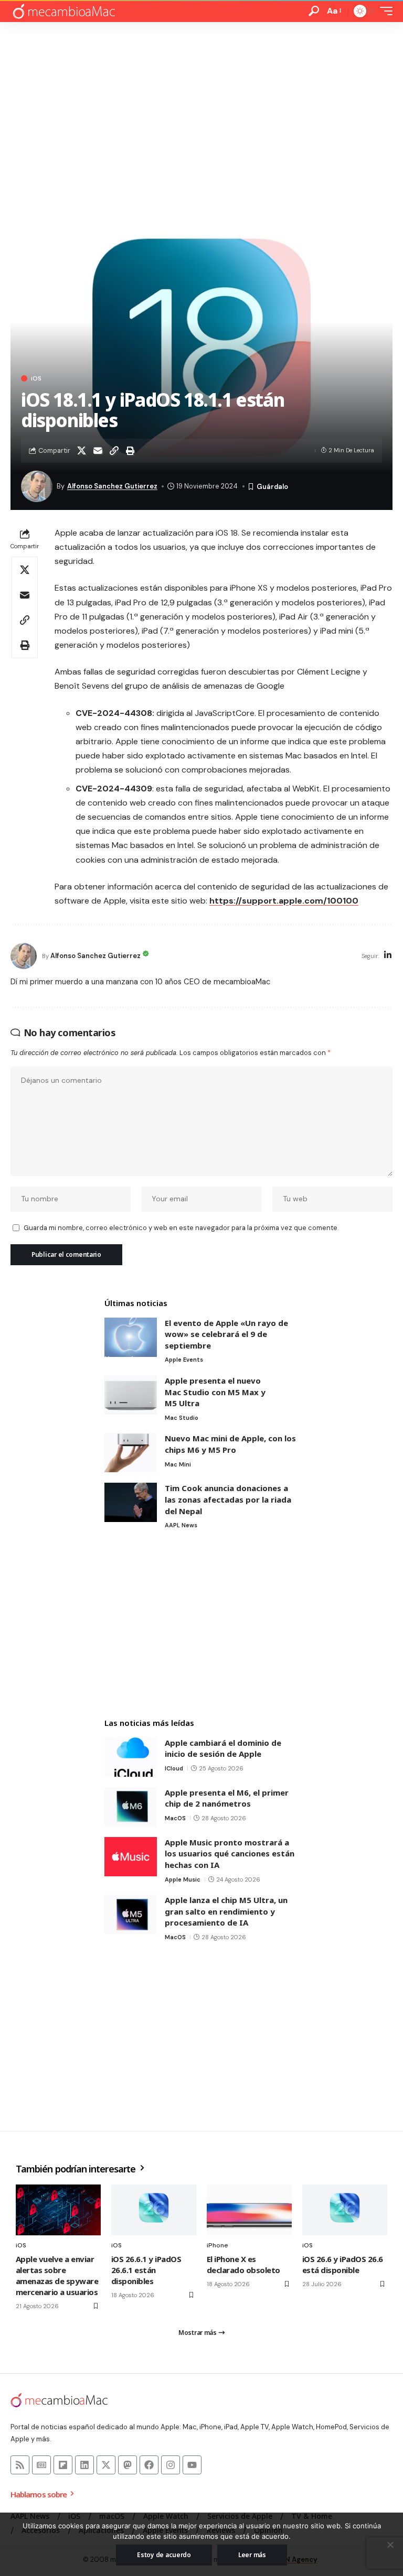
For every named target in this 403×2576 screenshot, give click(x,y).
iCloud (174, 1768)
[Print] (130, 451)
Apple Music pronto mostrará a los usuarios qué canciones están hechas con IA (230, 1854)
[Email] (98, 451)
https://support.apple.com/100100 (284, 901)
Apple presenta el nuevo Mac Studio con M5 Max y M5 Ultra (215, 1392)
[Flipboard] (63, 2465)
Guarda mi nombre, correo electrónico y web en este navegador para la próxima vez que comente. (181, 1228)
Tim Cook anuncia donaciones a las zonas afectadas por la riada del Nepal (228, 1499)
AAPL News (181, 1525)
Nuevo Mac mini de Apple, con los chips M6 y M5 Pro (230, 1444)
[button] (314, 11)
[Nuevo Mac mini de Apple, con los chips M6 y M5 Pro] (131, 1453)
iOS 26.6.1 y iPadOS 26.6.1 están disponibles (146, 2270)
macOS (175, 1818)
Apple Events (184, 1360)
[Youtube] (192, 2465)
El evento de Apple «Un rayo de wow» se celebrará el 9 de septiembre (226, 1334)
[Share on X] (81, 451)
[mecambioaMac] (63, 11)
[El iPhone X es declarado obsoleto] (249, 2210)
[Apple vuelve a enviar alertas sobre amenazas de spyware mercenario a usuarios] (58, 2210)
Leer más (252, 2555)
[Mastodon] (128, 2465)
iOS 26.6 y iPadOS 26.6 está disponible (343, 2264)
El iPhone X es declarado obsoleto (243, 2264)
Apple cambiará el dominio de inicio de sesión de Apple (223, 1748)
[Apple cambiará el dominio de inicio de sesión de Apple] (131, 1757)
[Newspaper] (41, 2465)
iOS (36, 378)
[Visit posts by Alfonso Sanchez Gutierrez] (24, 956)
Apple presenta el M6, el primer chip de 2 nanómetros (227, 1798)
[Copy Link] (114, 451)
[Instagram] (171, 2465)
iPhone (218, 2245)
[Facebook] (149, 2465)
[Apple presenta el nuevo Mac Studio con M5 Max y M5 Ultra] (131, 1395)
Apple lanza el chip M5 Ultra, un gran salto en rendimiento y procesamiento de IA (226, 1911)
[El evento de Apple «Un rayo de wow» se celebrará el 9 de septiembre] (131, 1337)
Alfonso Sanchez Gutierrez (112, 486)
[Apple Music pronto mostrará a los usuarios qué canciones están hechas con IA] (131, 1857)
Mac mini (178, 1464)
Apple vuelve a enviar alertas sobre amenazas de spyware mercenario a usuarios (57, 2275)
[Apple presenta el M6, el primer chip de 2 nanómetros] (131, 1807)
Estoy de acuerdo (164, 2555)
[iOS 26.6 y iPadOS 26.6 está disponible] (345, 2210)
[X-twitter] (106, 2465)
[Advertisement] (201, 101)
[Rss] (20, 2465)
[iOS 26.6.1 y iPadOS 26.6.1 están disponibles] (154, 2210)
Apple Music (183, 1879)
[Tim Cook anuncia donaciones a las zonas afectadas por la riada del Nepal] (131, 1502)
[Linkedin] (84, 2465)
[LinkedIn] (388, 956)
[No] (390, 2545)
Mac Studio (182, 1418)
